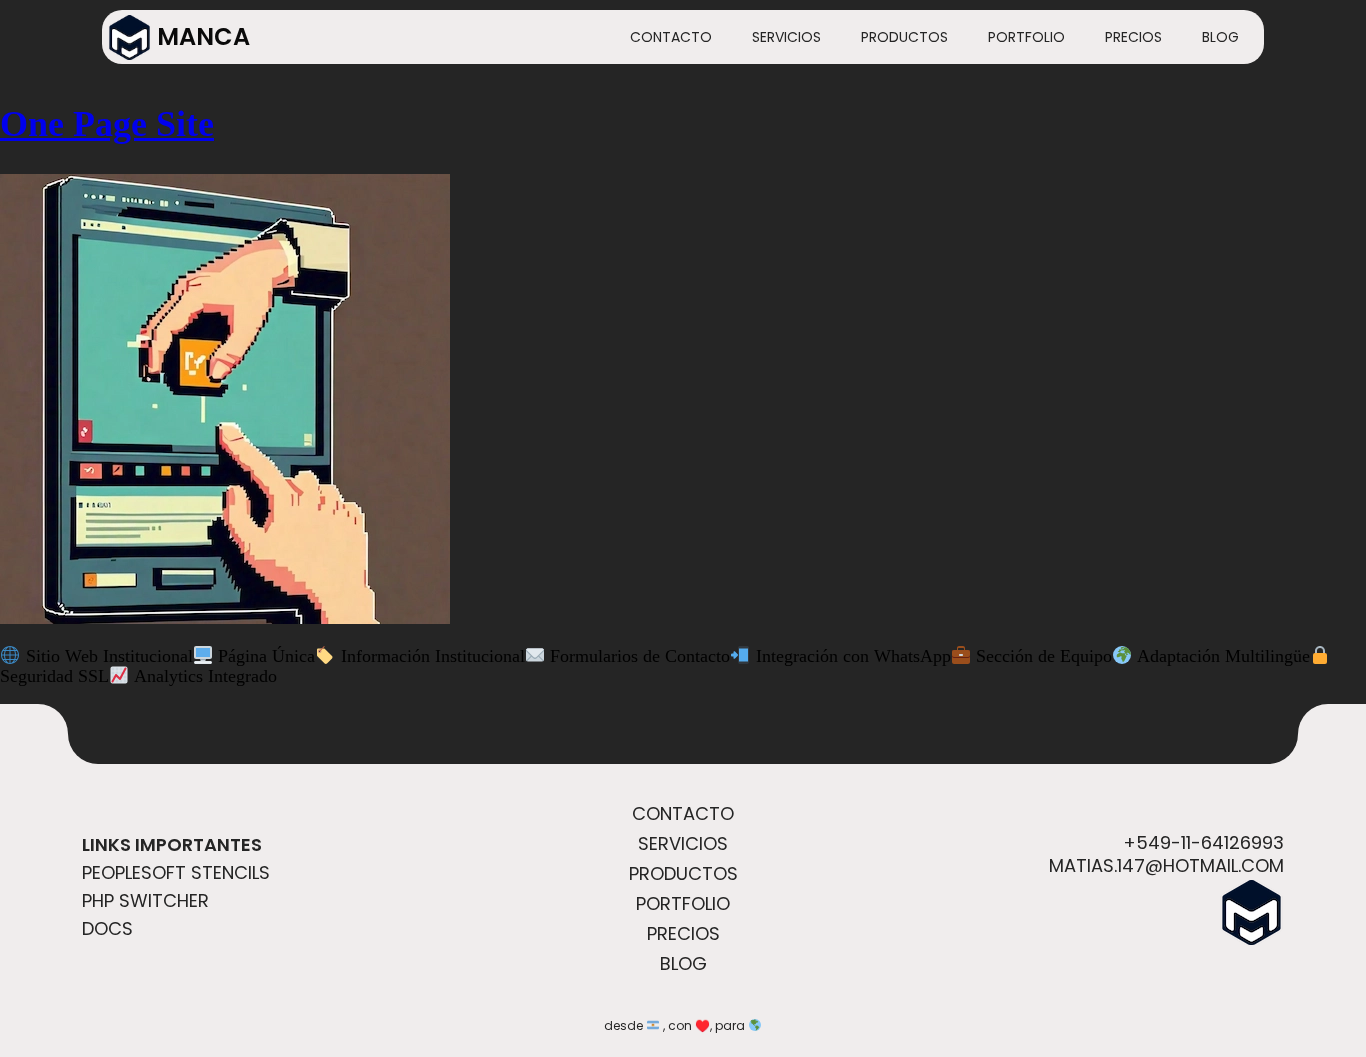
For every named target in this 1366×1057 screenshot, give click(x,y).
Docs (107, 928)
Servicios (786, 37)
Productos (904, 37)
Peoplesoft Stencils (176, 872)
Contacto (671, 37)
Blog (1220, 37)
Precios (1133, 37)
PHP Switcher (145, 900)
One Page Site (107, 124)
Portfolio (1026, 37)
